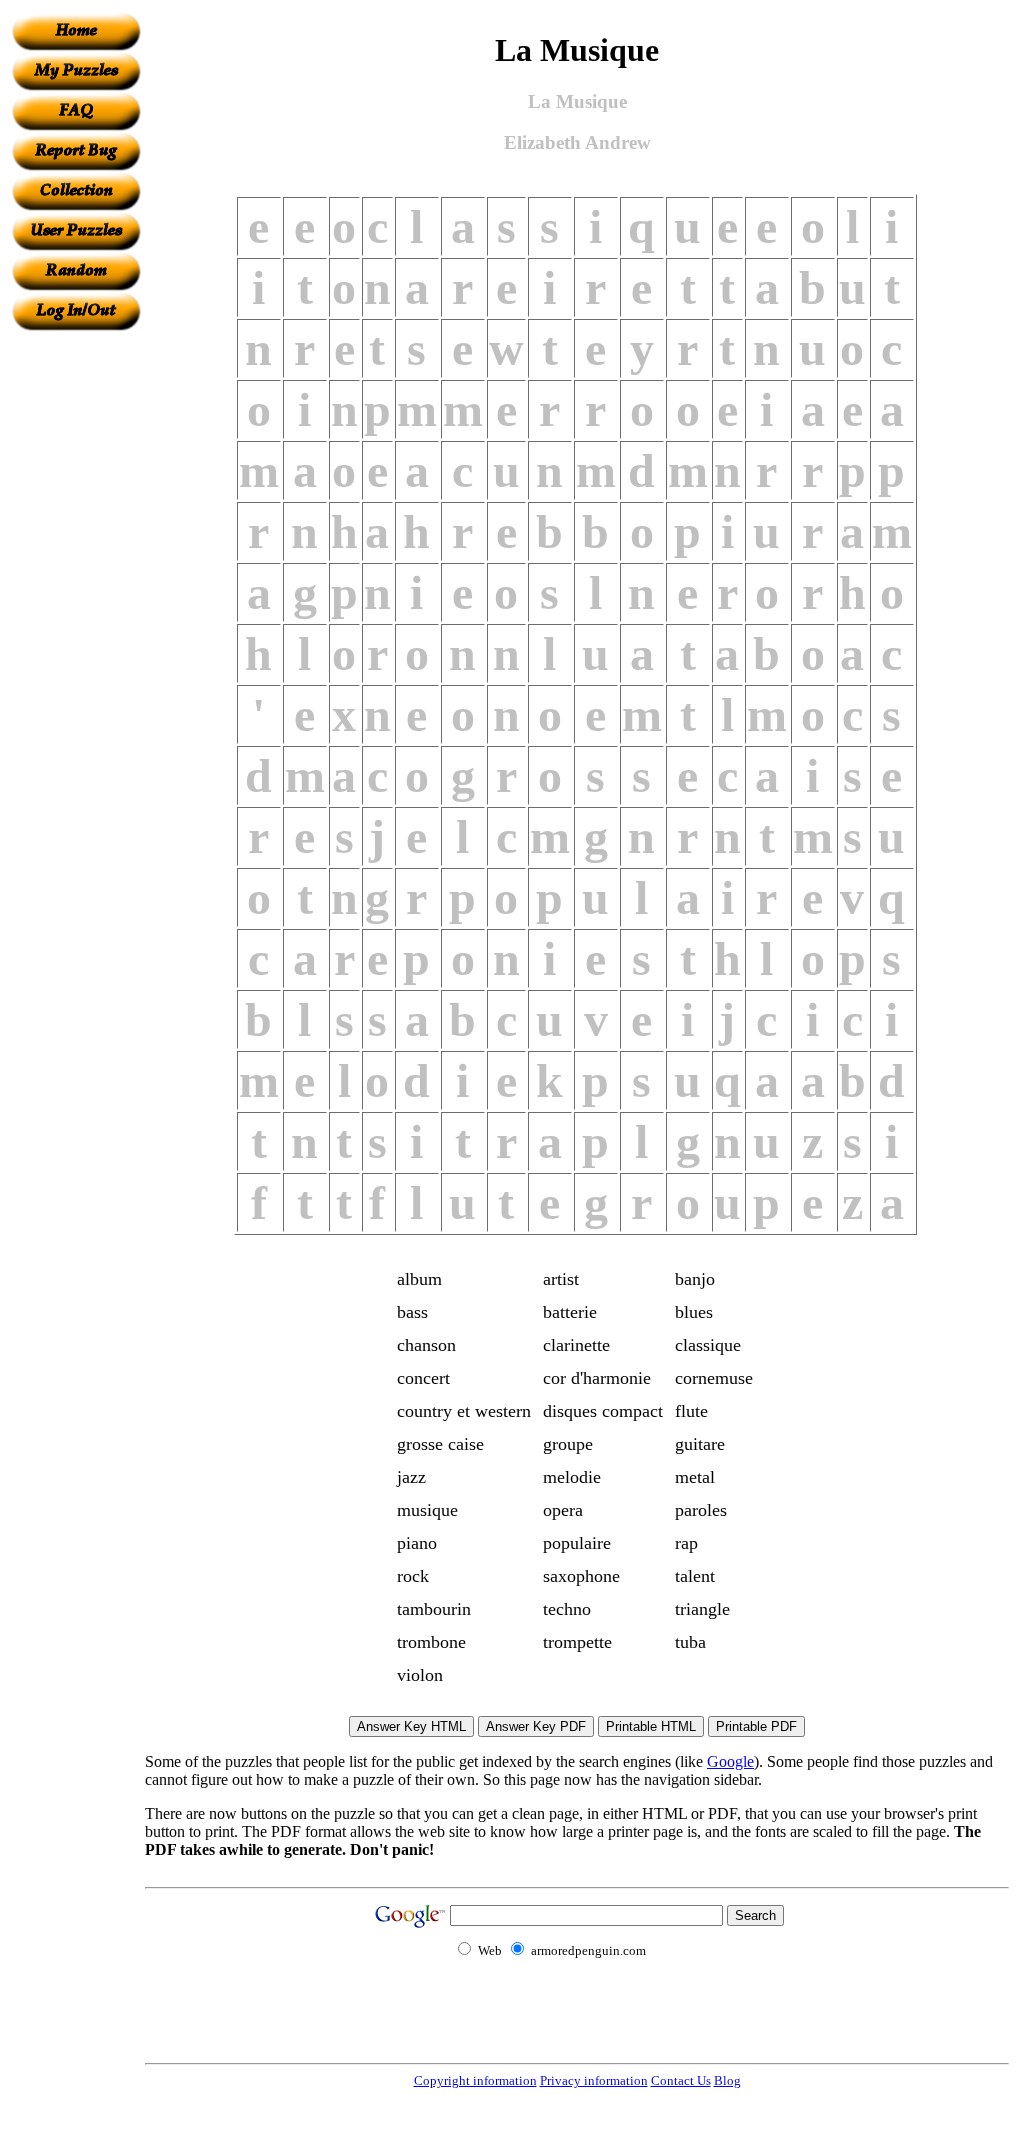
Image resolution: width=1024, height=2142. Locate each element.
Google (730, 1761)
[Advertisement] (76, 631)
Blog (727, 2080)
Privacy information (594, 2080)
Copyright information (475, 2080)
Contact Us (681, 2080)
